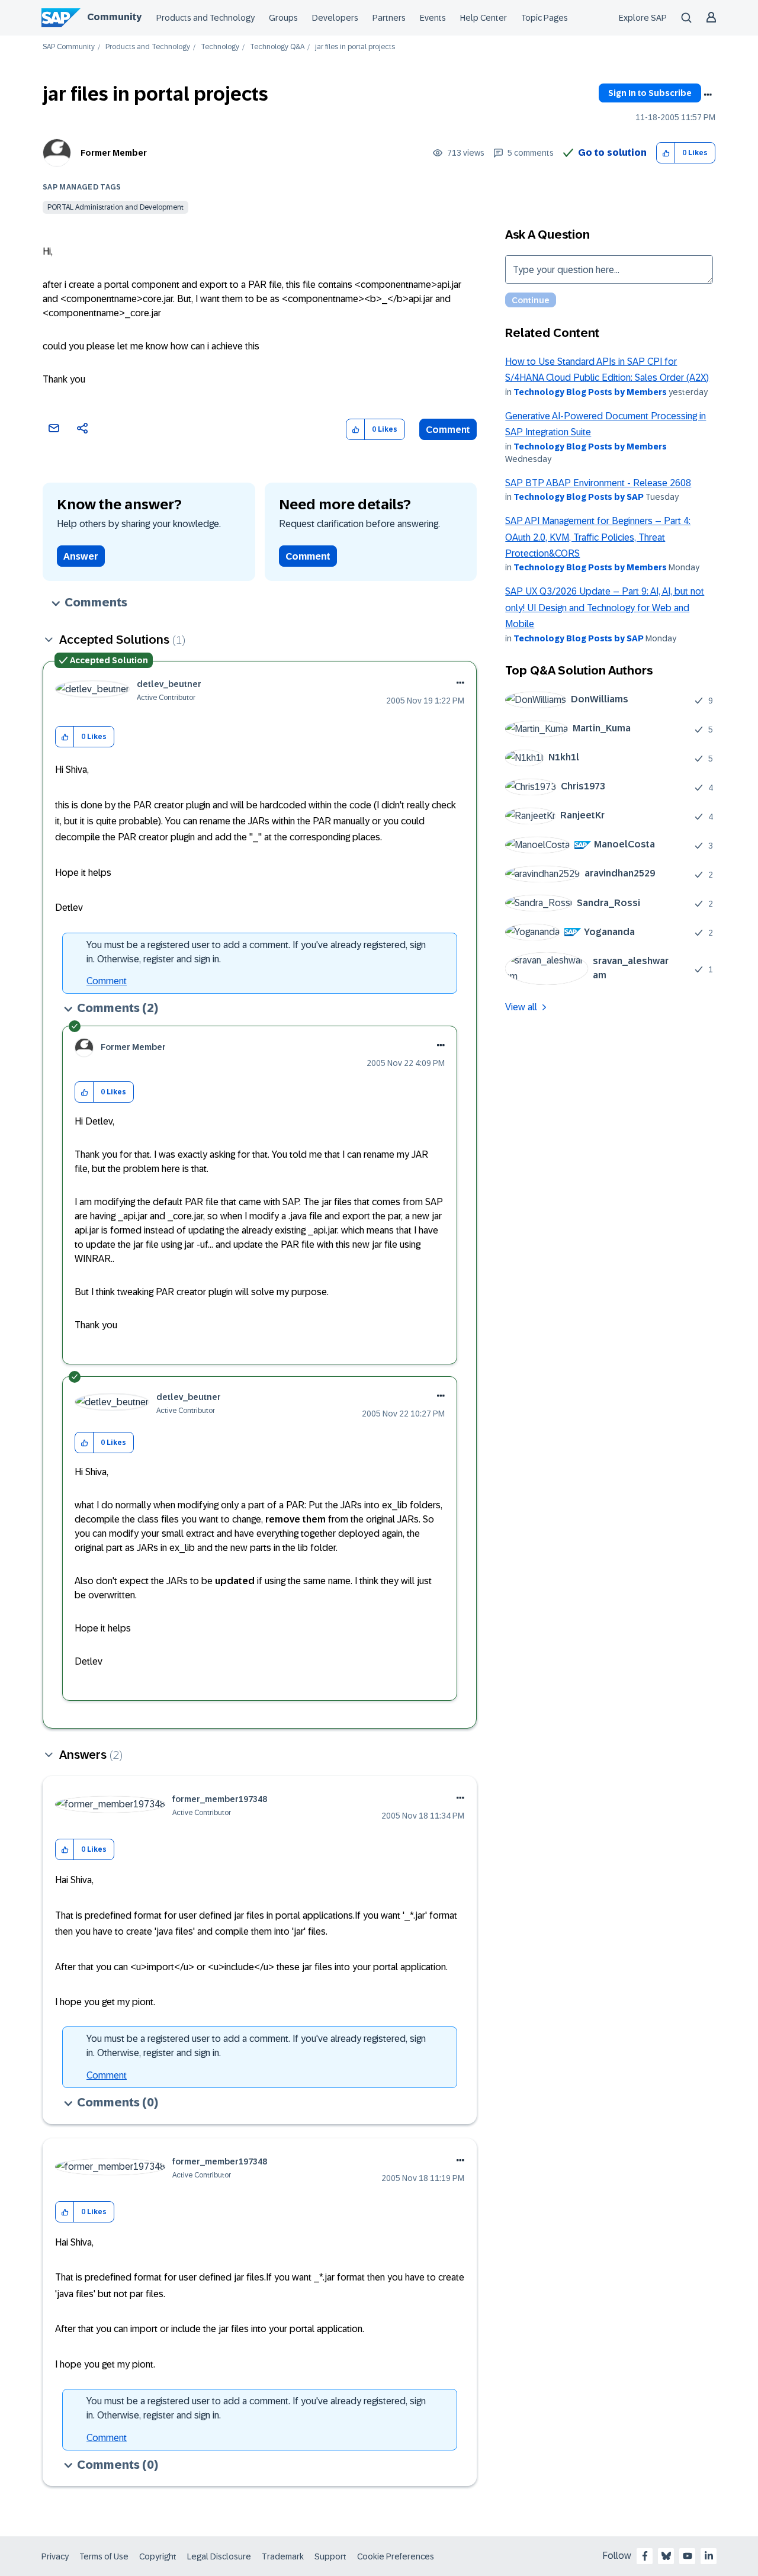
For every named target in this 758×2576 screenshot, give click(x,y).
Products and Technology (205, 18)
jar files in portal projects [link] (355, 47)
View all (521, 1007)
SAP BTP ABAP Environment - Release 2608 (598, 483)
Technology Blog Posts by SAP (579, 497)
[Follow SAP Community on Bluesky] (666, 2556)
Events (433, 18)
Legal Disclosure (219, 2556)
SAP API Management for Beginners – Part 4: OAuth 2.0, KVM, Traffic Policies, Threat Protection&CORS (598, 537)
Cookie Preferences (396, 2556)
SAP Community (69, 47)
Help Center (484, 18)
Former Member (114, 153)
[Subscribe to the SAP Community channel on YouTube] (688, 2556)
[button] (666, 153)
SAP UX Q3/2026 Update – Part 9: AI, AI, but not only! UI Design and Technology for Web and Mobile (605, 608)
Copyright (158, 2556)
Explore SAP (643, 18)
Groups (283, 18)
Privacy (55, 2556)
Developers (335, 18)
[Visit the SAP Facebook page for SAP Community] (645, 2556)
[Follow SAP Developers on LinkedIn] (709, 2556)
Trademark (283, 2556)
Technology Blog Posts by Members (590, 392)
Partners (389, 18)
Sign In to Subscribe (650, 93)
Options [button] (708, 95)
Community (114, 17)
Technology (220, 47)
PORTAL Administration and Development (115, 207)
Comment (448, 430)
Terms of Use (104, 2556)
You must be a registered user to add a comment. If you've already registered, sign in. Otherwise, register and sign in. (256, 952)
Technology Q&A (277, 47)
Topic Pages (545, 18)
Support (330, 2556)
